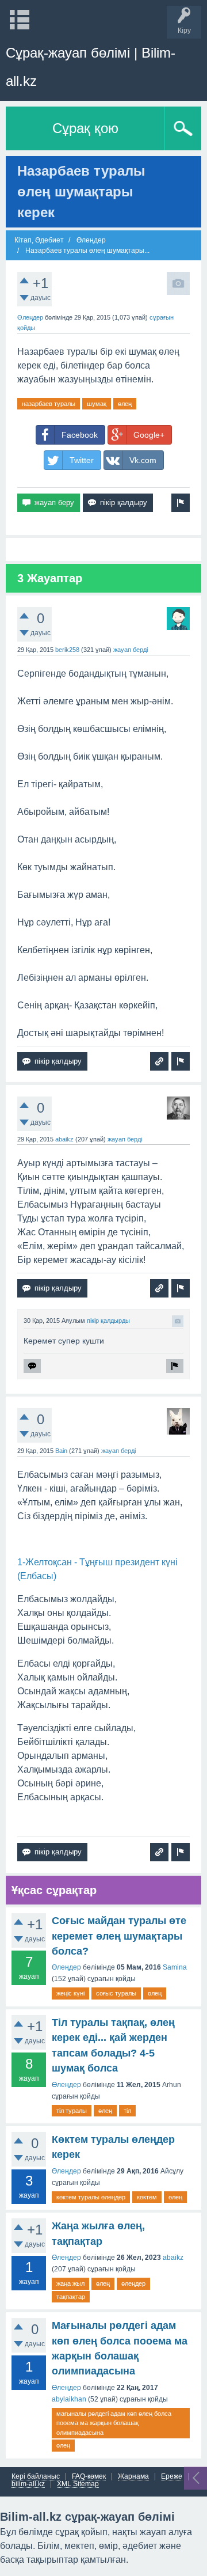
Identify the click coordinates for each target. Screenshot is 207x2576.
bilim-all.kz (28, 2484)
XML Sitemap (78, 2484)
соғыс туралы (116, 1993)
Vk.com (143, 460)
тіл (127, 2111)
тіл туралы (72, 2111)
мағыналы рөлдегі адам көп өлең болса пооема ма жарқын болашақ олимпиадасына (114, 2423)
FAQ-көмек (89, 2477)
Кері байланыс (36, 2477)
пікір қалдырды (108, 1321)
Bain (61, 1451)
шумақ (97, 404)
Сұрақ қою (85, 128)
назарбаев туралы (49, 404)
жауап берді (131, 650)
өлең (125, 404)
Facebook (80, 435)
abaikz (64, 1139)
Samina (175, 1967)
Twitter (82, 460)
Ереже (172, 2477)
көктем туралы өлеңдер (91, 2197)
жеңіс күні (70, 1993)
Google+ (149, 435)
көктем (147, 2197)
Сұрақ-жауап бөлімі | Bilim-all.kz (91, 67)
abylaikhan (69, 2399)
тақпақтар (71, 2297)
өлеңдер (133, 2283)
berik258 (67, 650)
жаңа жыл (70, 2283)
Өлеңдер (30, 317)
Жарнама (133, 2477)
